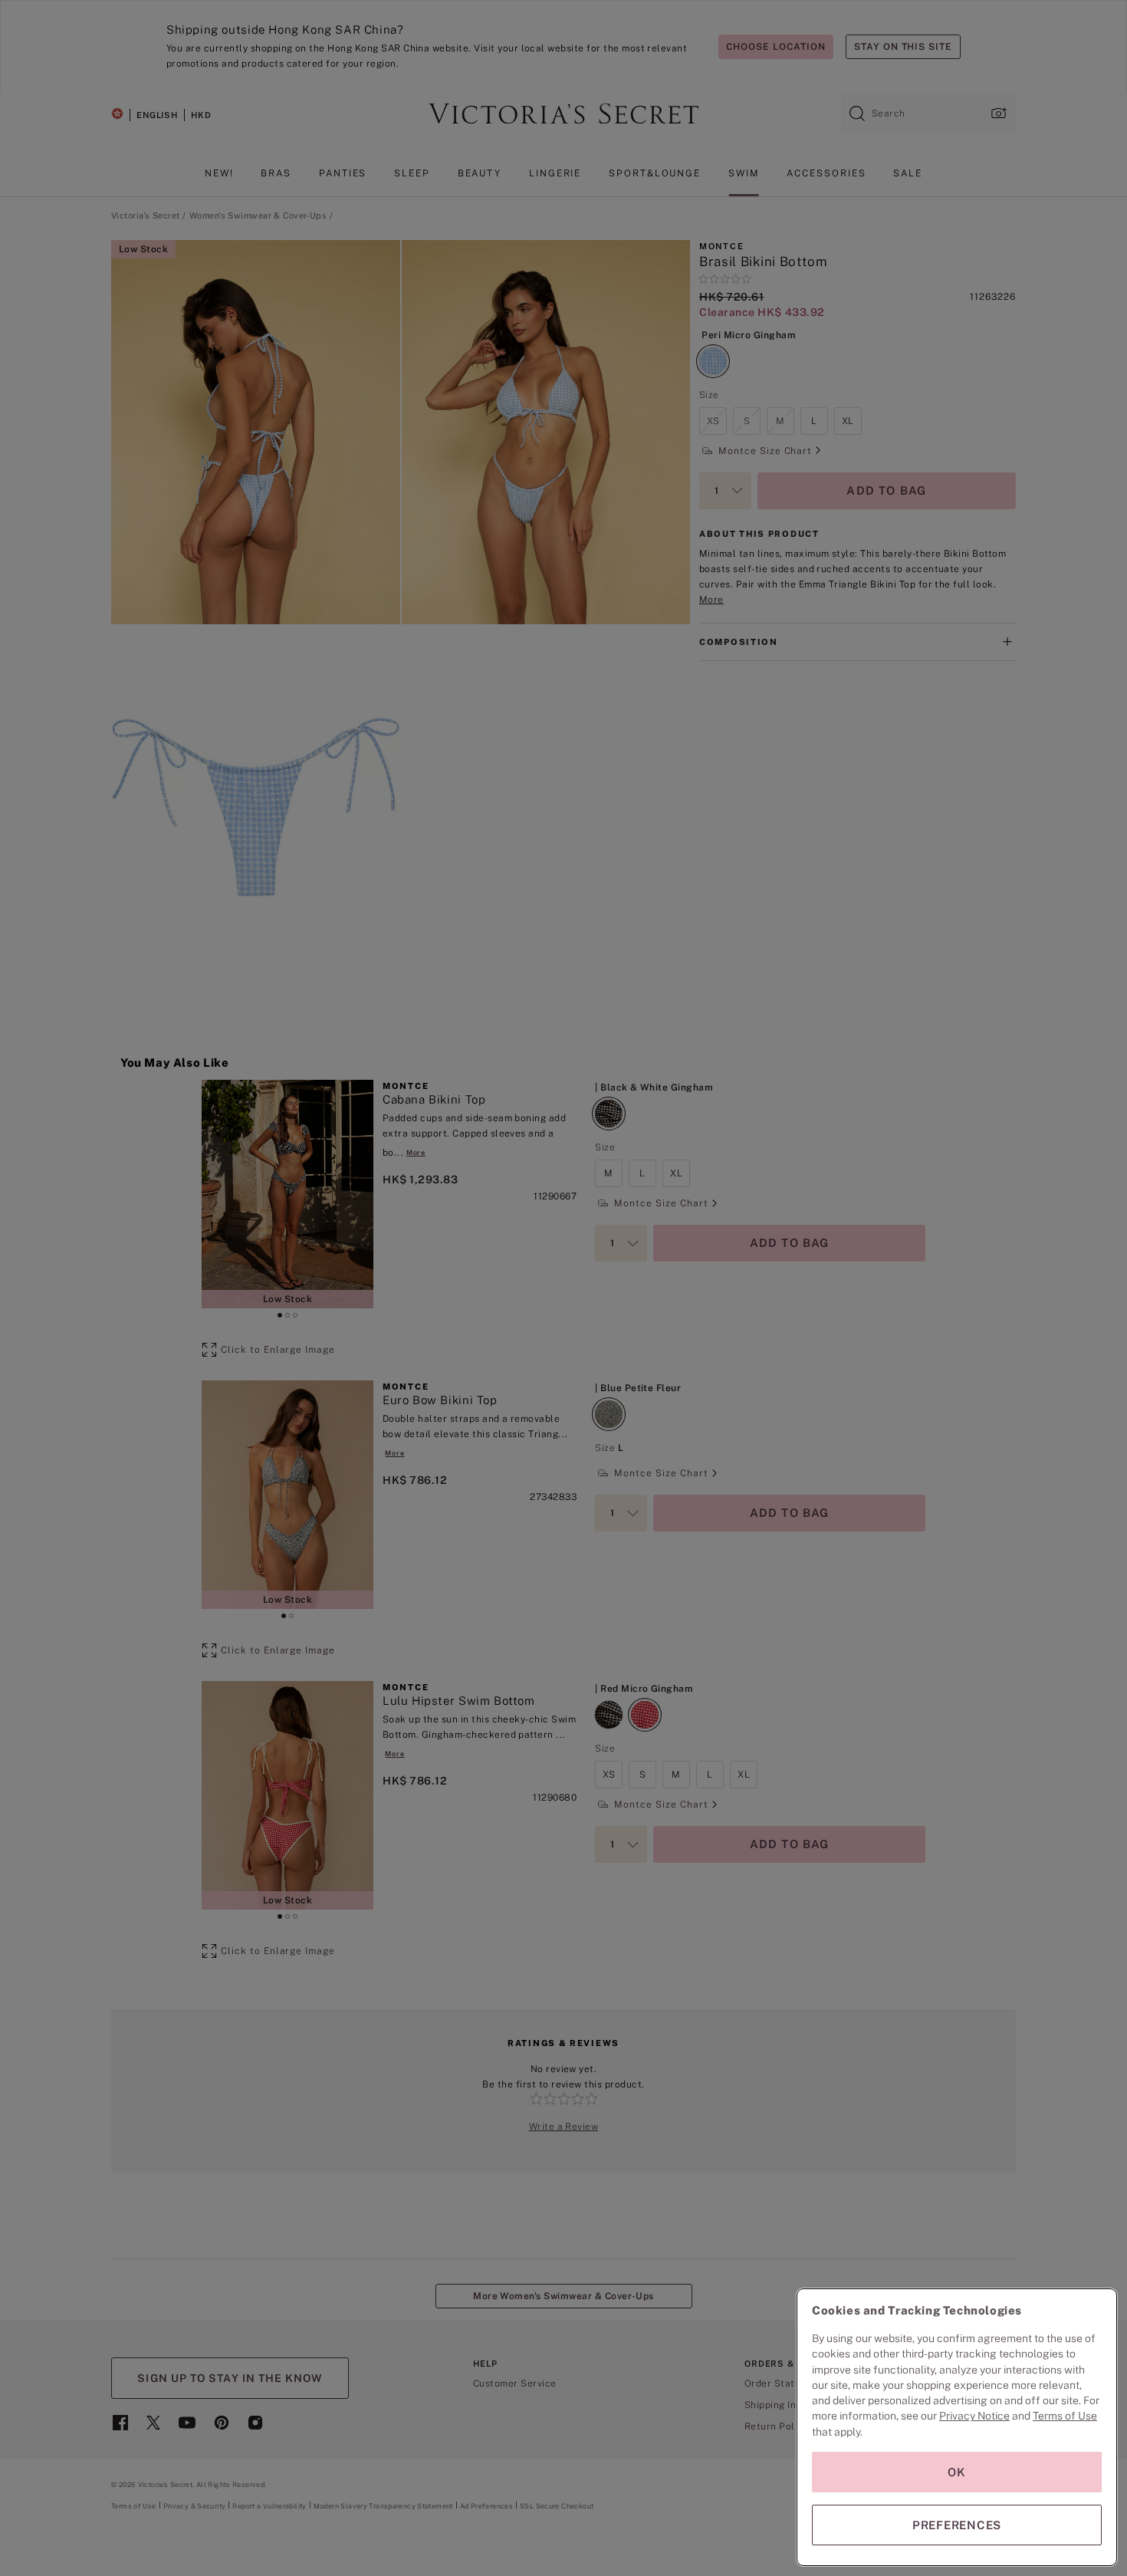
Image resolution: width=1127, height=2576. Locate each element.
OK (957, 2472)
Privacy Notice (974, 2416)
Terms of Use (1065, 2416)
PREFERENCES (957, 2525)
